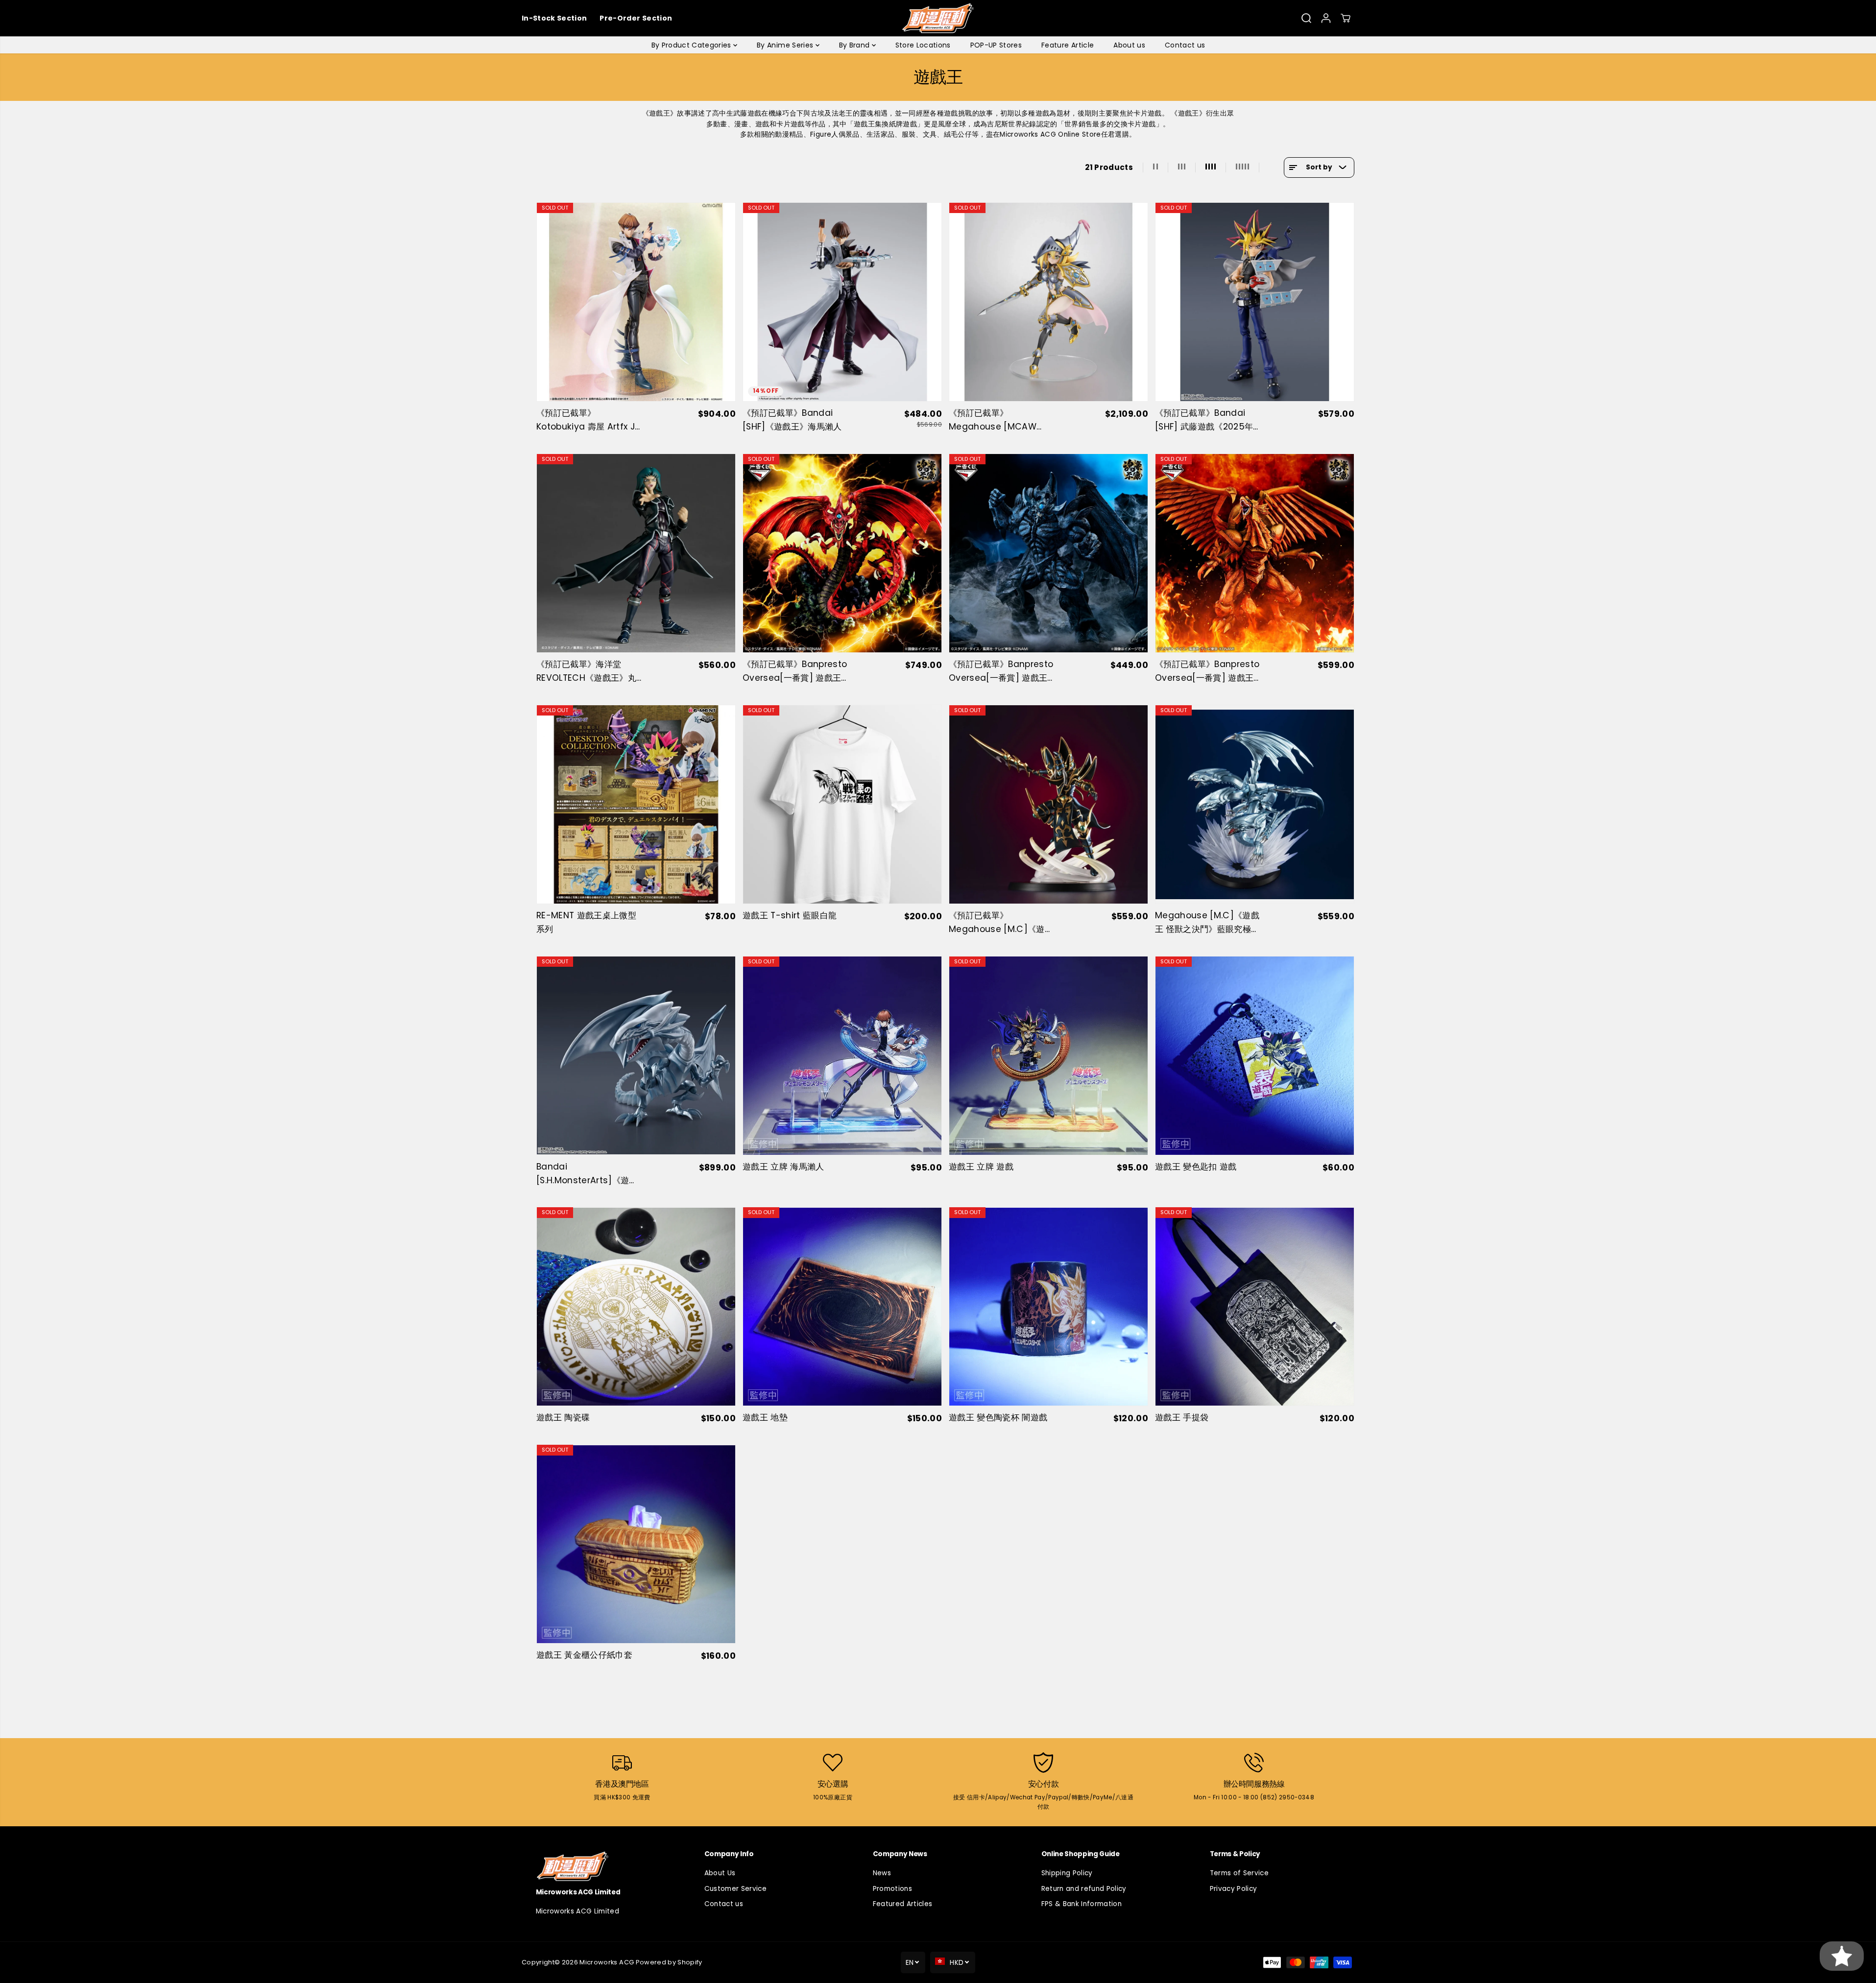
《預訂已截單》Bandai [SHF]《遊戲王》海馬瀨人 (792, 420)
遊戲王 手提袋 (1182, 1417)
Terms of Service (1239, 1873)
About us (1129, 45)
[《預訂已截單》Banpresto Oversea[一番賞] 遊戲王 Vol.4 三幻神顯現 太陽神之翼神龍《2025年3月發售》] (1255, 553)
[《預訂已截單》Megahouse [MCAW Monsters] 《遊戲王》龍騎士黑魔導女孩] (1048, 302)
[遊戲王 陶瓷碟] (636, 1306)
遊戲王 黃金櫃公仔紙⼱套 (584, 1655)
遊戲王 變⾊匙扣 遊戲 (1196, 1167)
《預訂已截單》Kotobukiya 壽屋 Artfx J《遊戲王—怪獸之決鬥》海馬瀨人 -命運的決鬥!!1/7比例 (587, 420)
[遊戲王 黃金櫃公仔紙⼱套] (636, 1544)
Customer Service (735, 1889)
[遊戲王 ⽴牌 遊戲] (1048, 1056)
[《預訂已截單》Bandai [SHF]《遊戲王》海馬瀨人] (842, 302)
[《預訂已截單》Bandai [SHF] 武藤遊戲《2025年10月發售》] (1255, 302)
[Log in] (1326, 18)
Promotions (892, 1889)
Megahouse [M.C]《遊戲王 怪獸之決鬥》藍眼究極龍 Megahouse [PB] (1207, 923)
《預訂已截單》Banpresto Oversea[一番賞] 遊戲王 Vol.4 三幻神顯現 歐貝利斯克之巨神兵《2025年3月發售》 (1001, 672)
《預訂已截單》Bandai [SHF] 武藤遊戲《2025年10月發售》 (1204, 420)
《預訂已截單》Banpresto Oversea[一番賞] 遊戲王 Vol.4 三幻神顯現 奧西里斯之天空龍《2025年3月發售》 (795, 672)
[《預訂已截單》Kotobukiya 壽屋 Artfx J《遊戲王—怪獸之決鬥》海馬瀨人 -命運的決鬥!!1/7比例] (636, 302)
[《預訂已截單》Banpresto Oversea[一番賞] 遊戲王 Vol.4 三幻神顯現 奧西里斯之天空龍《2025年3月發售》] (842, 553)
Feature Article (1068, 45)
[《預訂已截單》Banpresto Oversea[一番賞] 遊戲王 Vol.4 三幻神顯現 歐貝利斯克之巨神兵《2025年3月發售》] (1048, 553)
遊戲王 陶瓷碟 (563, 1417)
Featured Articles (903, 1904)
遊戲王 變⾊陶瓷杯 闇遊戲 (998, 1417)
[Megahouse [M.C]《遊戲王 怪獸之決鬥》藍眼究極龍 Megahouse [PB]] (1255, 804)
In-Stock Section (554, 18)
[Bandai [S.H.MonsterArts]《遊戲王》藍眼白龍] (636, 1056)
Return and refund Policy (1084, 1889)
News (882, 1873)
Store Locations (923, 45)
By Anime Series (786, 45)
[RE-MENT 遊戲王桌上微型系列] (636, 804)
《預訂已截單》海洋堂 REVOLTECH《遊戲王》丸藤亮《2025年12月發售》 (586, 672)
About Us (720, 1873)
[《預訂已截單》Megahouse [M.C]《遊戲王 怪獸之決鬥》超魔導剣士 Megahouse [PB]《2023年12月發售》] (1048, 804)
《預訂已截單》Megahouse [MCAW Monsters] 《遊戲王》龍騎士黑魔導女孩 (998, 420)
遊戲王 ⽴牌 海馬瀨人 (783, 1167)
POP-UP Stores (996, 45)
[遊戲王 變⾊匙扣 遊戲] (1255, 1056)
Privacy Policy (1234, 1889)
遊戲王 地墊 (765, 1417)
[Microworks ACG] (938, 18)
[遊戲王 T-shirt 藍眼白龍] (842, 804)
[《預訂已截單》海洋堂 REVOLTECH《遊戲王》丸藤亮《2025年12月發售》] (636, 553)
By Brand (855, 45)
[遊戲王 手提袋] (1255, 1306)
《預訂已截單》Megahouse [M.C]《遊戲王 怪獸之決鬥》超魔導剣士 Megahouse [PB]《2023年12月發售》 (1001, 923)
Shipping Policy (1067, 1873)
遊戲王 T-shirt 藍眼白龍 (790, 915)
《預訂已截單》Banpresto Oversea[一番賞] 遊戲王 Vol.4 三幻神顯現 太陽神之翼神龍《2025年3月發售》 (1207, 672)
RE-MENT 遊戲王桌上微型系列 (586, 922)
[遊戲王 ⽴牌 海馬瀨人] (842, 1056)
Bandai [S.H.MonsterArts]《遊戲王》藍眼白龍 (587, 1174)
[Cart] (1346, 18)
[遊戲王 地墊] (842, 1306)
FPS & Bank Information (1082, 1904)
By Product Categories (692, 45)
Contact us (1185, 45)
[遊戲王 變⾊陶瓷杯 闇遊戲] (1048, 1306)
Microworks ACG (607, 1962)
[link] (601, 1866)
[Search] (1306, 18)
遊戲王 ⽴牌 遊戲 (981, 1167)
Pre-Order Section (636, 18)
